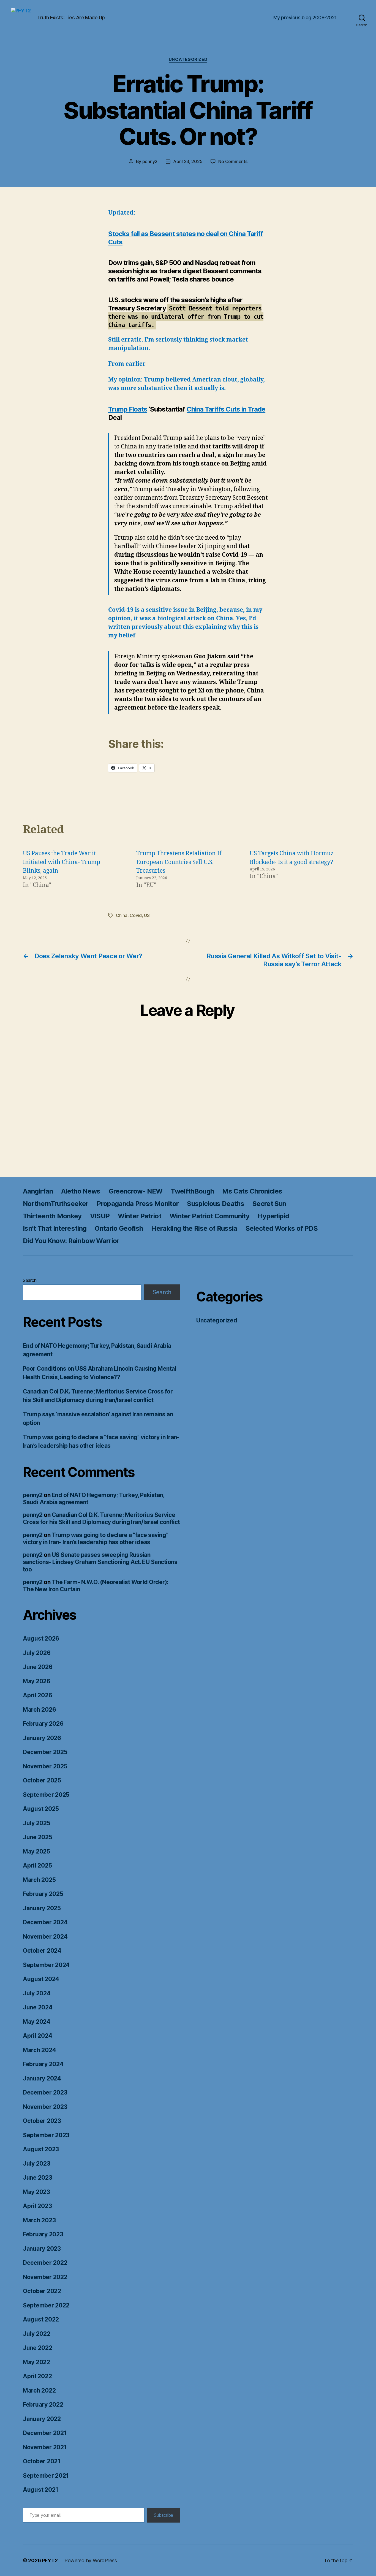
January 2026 (42, 1738)
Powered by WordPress (91, 2560)
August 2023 (41, 2149)
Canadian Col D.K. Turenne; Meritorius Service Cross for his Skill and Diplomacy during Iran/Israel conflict (101, 1518)
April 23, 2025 (188, 161)
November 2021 (45, 2447)
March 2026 (39, 1710)
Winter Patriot (140, 1216)
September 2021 (46, 2476)
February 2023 (43, 2234)
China (122, 915)
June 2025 (38, 1837)
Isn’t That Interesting (55, 1228)
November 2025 (45, 1766)
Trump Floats (128, 409)
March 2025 (39, 1880)
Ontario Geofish (119, 1228)
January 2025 (42, 1908)
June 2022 (38, 2348)
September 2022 (46, 2305)
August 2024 (41, 1979)
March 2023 (39, 2220)
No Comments (233, 161)
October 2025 (42, 1780)
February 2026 (43, 1724)
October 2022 (42, 2291)
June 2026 (38, 1667)
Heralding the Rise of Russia (194, 1228)
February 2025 (43, 1894)
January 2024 (42, 2078)
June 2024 (38, 2007)
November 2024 (45, 1937)
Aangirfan (38, 1191)
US (147, 915)
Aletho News (81, 1191)
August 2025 (41, 1809)
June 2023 (38, 2178)
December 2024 (45, 1922)
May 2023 (36, 2192)
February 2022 (43, 2405)
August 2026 (41, 1639)
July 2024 (37, 1993)
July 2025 (37, 1823)
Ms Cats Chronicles (252, 1191)
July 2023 (37, 2164)
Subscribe (164, 2515)
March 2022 (39, 2390)
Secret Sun (269, 1204)
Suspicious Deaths (216, 1204)
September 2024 (46, 1965)
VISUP (100, 1216)
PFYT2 (50, 2560)
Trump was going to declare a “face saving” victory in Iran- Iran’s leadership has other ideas (96, 1539)
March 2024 (39, 2050)
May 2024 (37, 2022)
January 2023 (42, 2249)
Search (30, 1280)
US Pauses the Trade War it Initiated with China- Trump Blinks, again (62, 862)
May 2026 (37, 1681)
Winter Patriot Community (209, 1216)
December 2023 (45, 2092)
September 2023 (46, 2135)
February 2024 (43, 2064)
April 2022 (37, 2376)
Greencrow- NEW (136, 1191)
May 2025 (36, 1851)
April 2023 (37, 2206)
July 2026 (37, 1653)
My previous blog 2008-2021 (305, 17)
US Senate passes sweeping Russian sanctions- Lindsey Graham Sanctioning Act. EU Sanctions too (100, 1562)
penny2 (150, 161)
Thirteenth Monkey (52, 1216)
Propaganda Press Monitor (138, 1204)
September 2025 (46, 1795)
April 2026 (37, 1695)
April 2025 (37, 1865)
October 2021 (42, 2461)
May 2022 (36, 2362)
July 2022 (37, 2334)
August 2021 (41, 2490)
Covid (136, 915)
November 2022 (45, 2277)
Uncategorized (188, 59)
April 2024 (37, 2036)
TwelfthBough (192, 1191)
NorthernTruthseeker (56, 1204)
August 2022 (41, 2319)
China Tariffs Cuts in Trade (226, 409)
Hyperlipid (273, 1216)
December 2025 (45, 1752)
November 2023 (45, 2107)
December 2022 (45, 2263)
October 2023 (42, 2121)
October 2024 (42, 1951)
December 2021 (45, 2433)
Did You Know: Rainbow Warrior (71, 1241)
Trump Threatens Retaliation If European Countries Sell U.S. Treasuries (179, 862)
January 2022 (42, 2419)
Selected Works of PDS (282, 1228)
